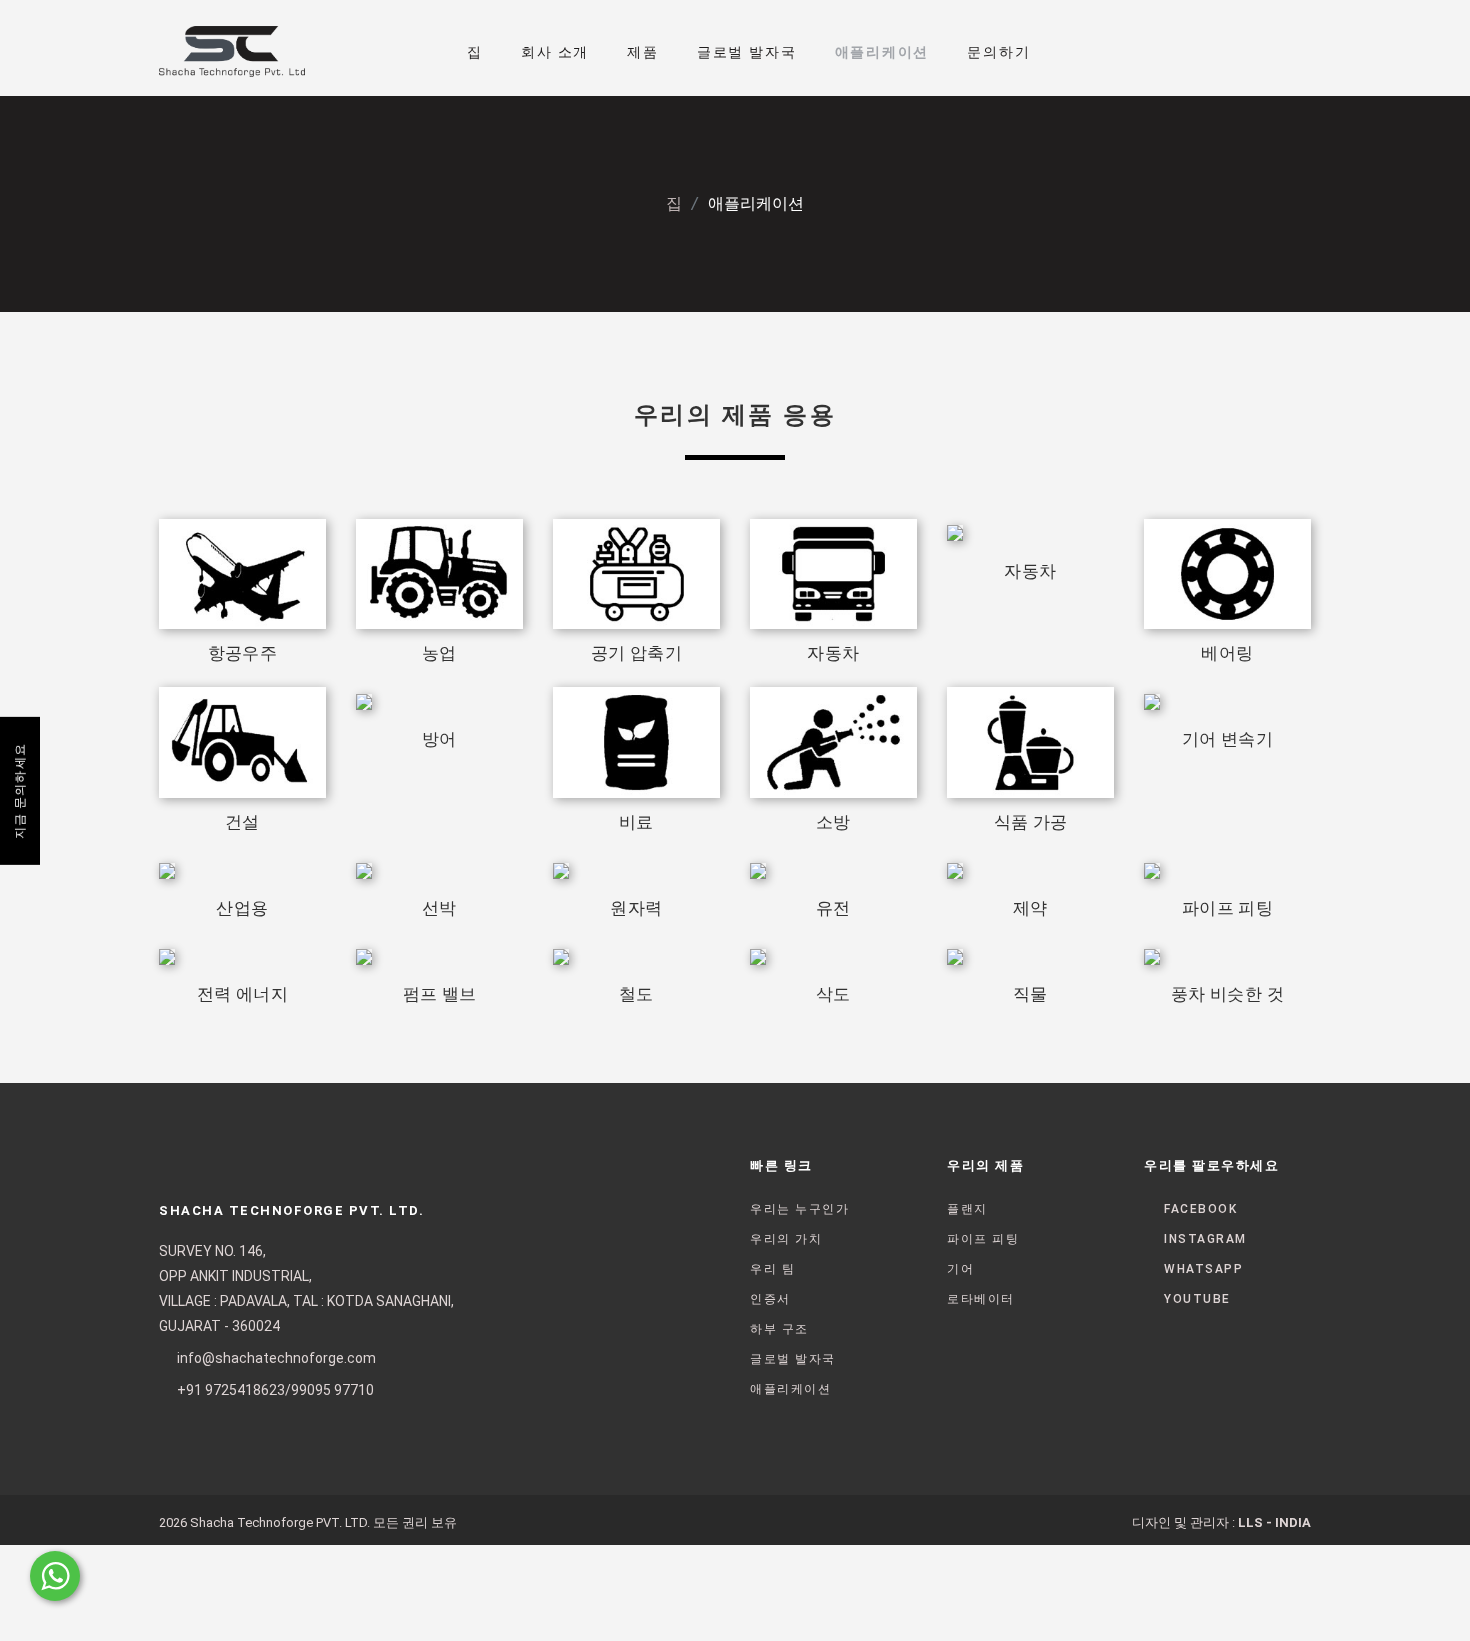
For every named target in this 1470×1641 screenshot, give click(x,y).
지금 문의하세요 (20, 791)
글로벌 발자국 (747, 52)
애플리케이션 (882, 52)
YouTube (1197, 1299)
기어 (960, 1269)
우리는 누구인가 (799, 1209)
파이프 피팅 (983, 1239)
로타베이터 (981, 1299)
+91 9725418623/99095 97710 (275, 1390)
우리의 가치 (786, 1239)
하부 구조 (779, 1329)
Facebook (1200, 1209)
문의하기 (998, 52)
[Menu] (1281, 47)
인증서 (770, 1299)
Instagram (1205, 1239)
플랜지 (967, 1209)
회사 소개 (555, 52)
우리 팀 (772, 1269)
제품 (643, 52)
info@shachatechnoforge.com (276, 1358)
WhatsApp (1203, 1269)
